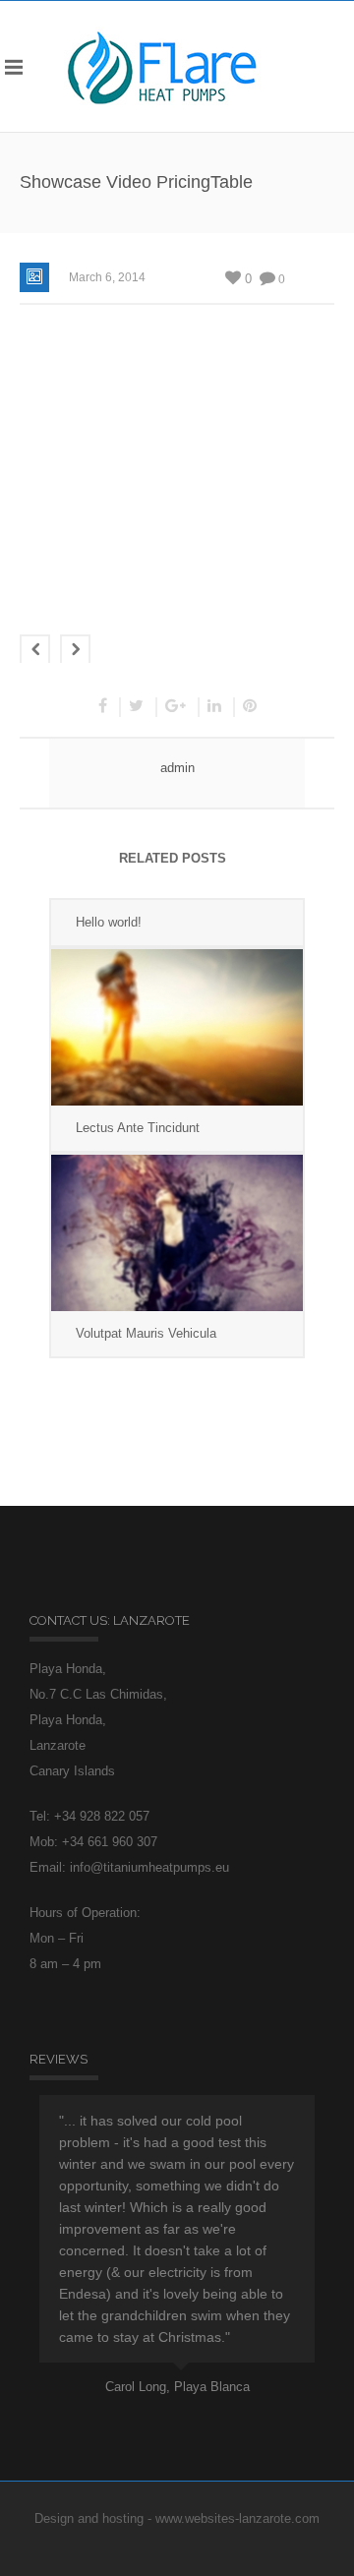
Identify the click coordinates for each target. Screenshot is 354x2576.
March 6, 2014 (107, 277)
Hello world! (109, 922)
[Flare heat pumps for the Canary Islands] (162, 66)
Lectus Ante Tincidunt (138, 1128)
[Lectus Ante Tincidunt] (177, 1027)
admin (177, 768)
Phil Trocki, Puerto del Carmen (194, 2365)
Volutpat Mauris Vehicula (146, 1333)
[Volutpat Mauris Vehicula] (177, 1233)
